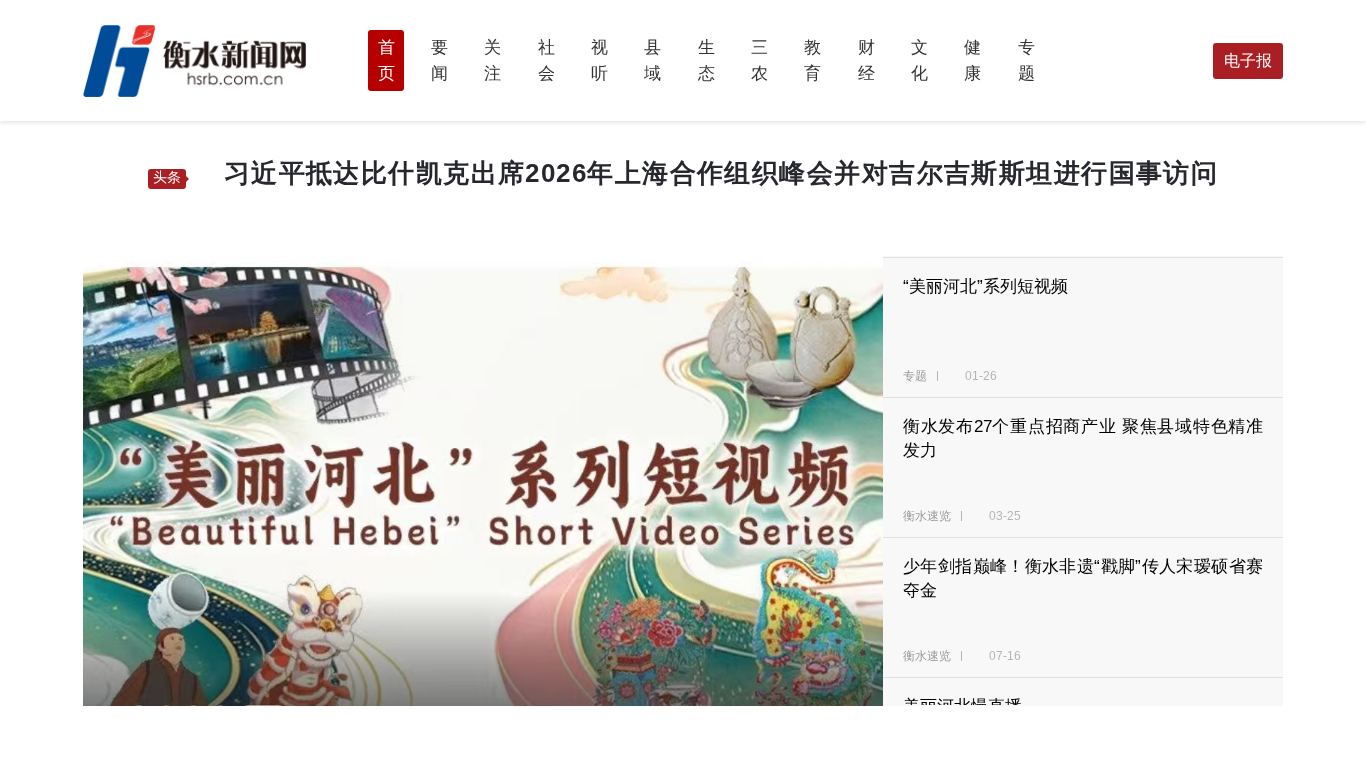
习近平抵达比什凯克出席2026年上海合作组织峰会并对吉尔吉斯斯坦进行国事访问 (721, 173)
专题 (916, 376)
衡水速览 (928, 516)
